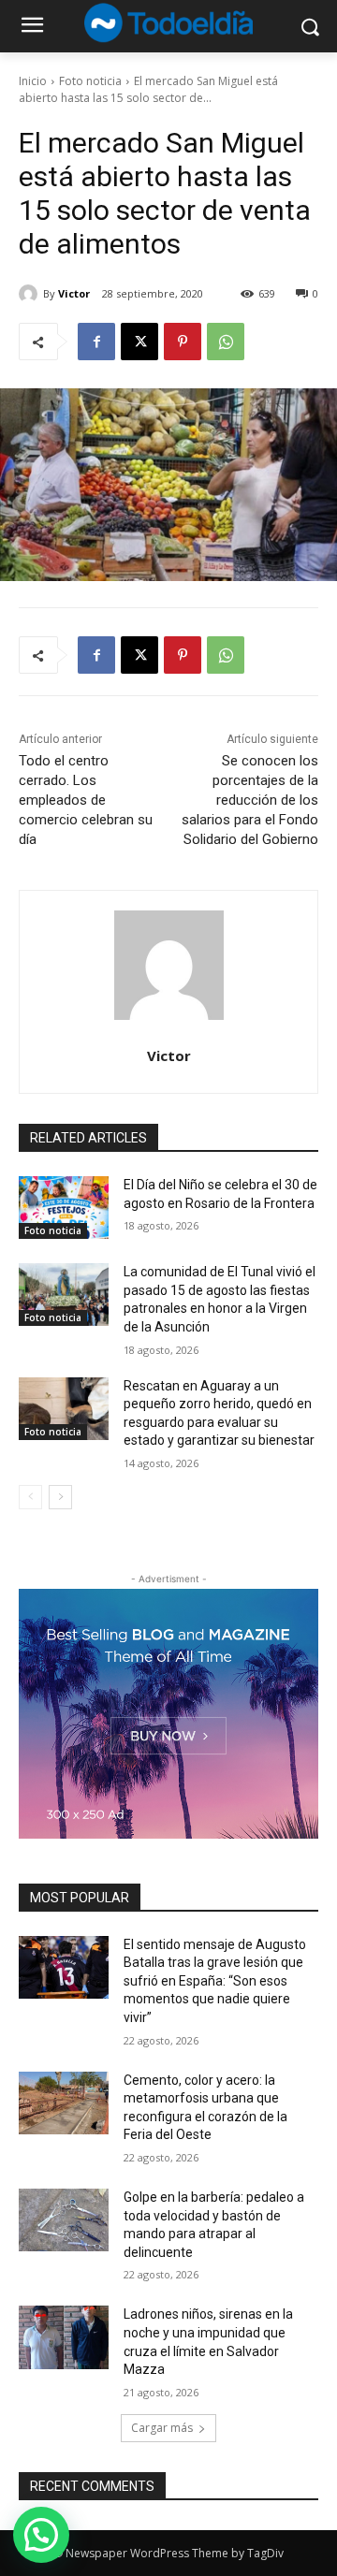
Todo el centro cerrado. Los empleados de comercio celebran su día (86, 800)
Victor (74, 293)
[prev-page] (30, 1497)
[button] (41, 2535)
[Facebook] (96, 342)
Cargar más (162, 2428)
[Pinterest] (183, 342)
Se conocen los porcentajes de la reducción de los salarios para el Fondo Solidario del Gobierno (250, 800)
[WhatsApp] (226, 342)
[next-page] (60, 1497)
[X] (139, 342)
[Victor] (31, 294)
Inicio (33, 81)
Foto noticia (90, 81)
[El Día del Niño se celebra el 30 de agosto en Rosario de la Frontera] (64, 1208)
